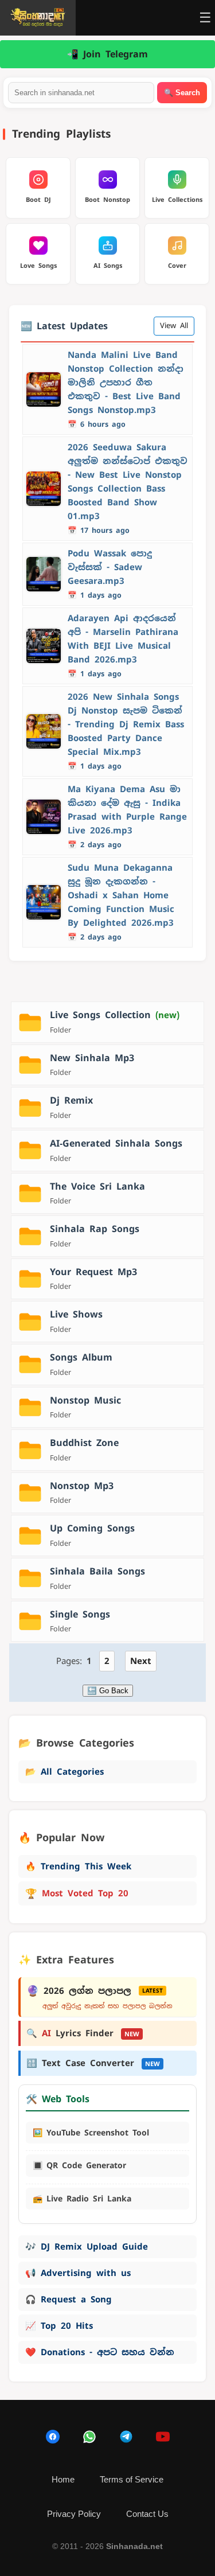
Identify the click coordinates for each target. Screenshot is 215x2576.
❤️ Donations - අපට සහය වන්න (100, 2352)
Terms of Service (132, 2479)
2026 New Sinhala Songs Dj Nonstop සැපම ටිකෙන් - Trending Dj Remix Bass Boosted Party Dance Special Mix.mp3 (126, 724)
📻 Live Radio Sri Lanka (82, 2199)
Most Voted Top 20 (77, 1893)
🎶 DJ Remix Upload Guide (87, 2246)
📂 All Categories (64, 1772)
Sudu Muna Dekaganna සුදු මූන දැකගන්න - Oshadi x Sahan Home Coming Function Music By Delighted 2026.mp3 (121, 895)
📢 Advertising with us (78, 2273)
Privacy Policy (74, 2514)
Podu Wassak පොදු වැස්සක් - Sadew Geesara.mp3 (110, 567)
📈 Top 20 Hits (59, 2326)
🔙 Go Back (108, 1691)
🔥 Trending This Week (78, 1866)
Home (63, 2479)
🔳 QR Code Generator (79, 2165)
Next (141, 1661)
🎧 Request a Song (69, 2299)
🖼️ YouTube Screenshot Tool (91, 2133)
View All (174, 326)
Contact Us (147, 2514)
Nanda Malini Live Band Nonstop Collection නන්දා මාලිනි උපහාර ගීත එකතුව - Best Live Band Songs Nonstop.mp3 (126, 382)
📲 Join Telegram (107, 54)
